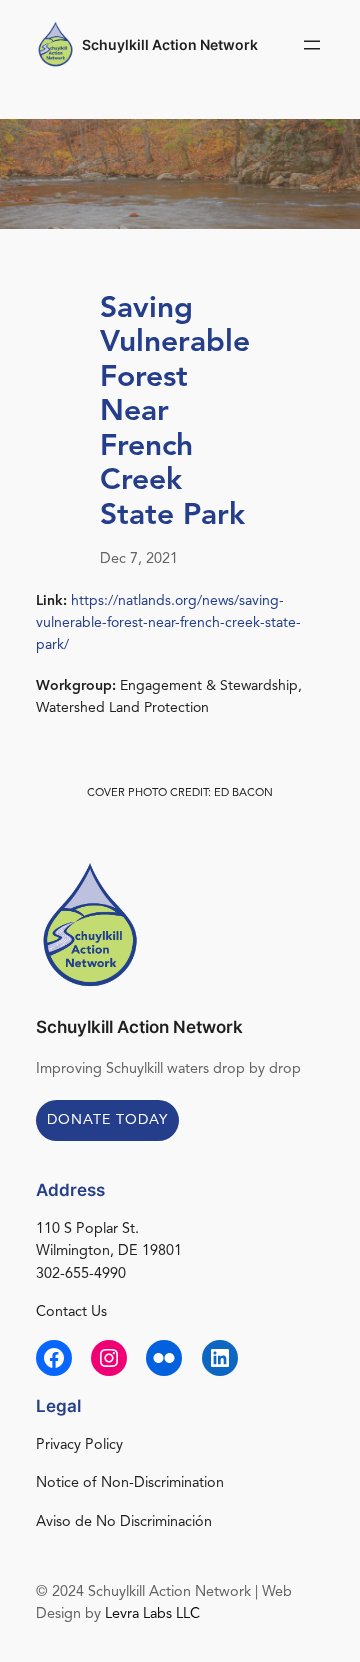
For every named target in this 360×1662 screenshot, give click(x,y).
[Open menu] (312, 45)
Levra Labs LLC (152, 1614)
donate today (107, 1120)
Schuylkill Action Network (170, 44)
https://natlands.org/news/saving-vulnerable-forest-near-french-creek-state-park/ (168, 623)
